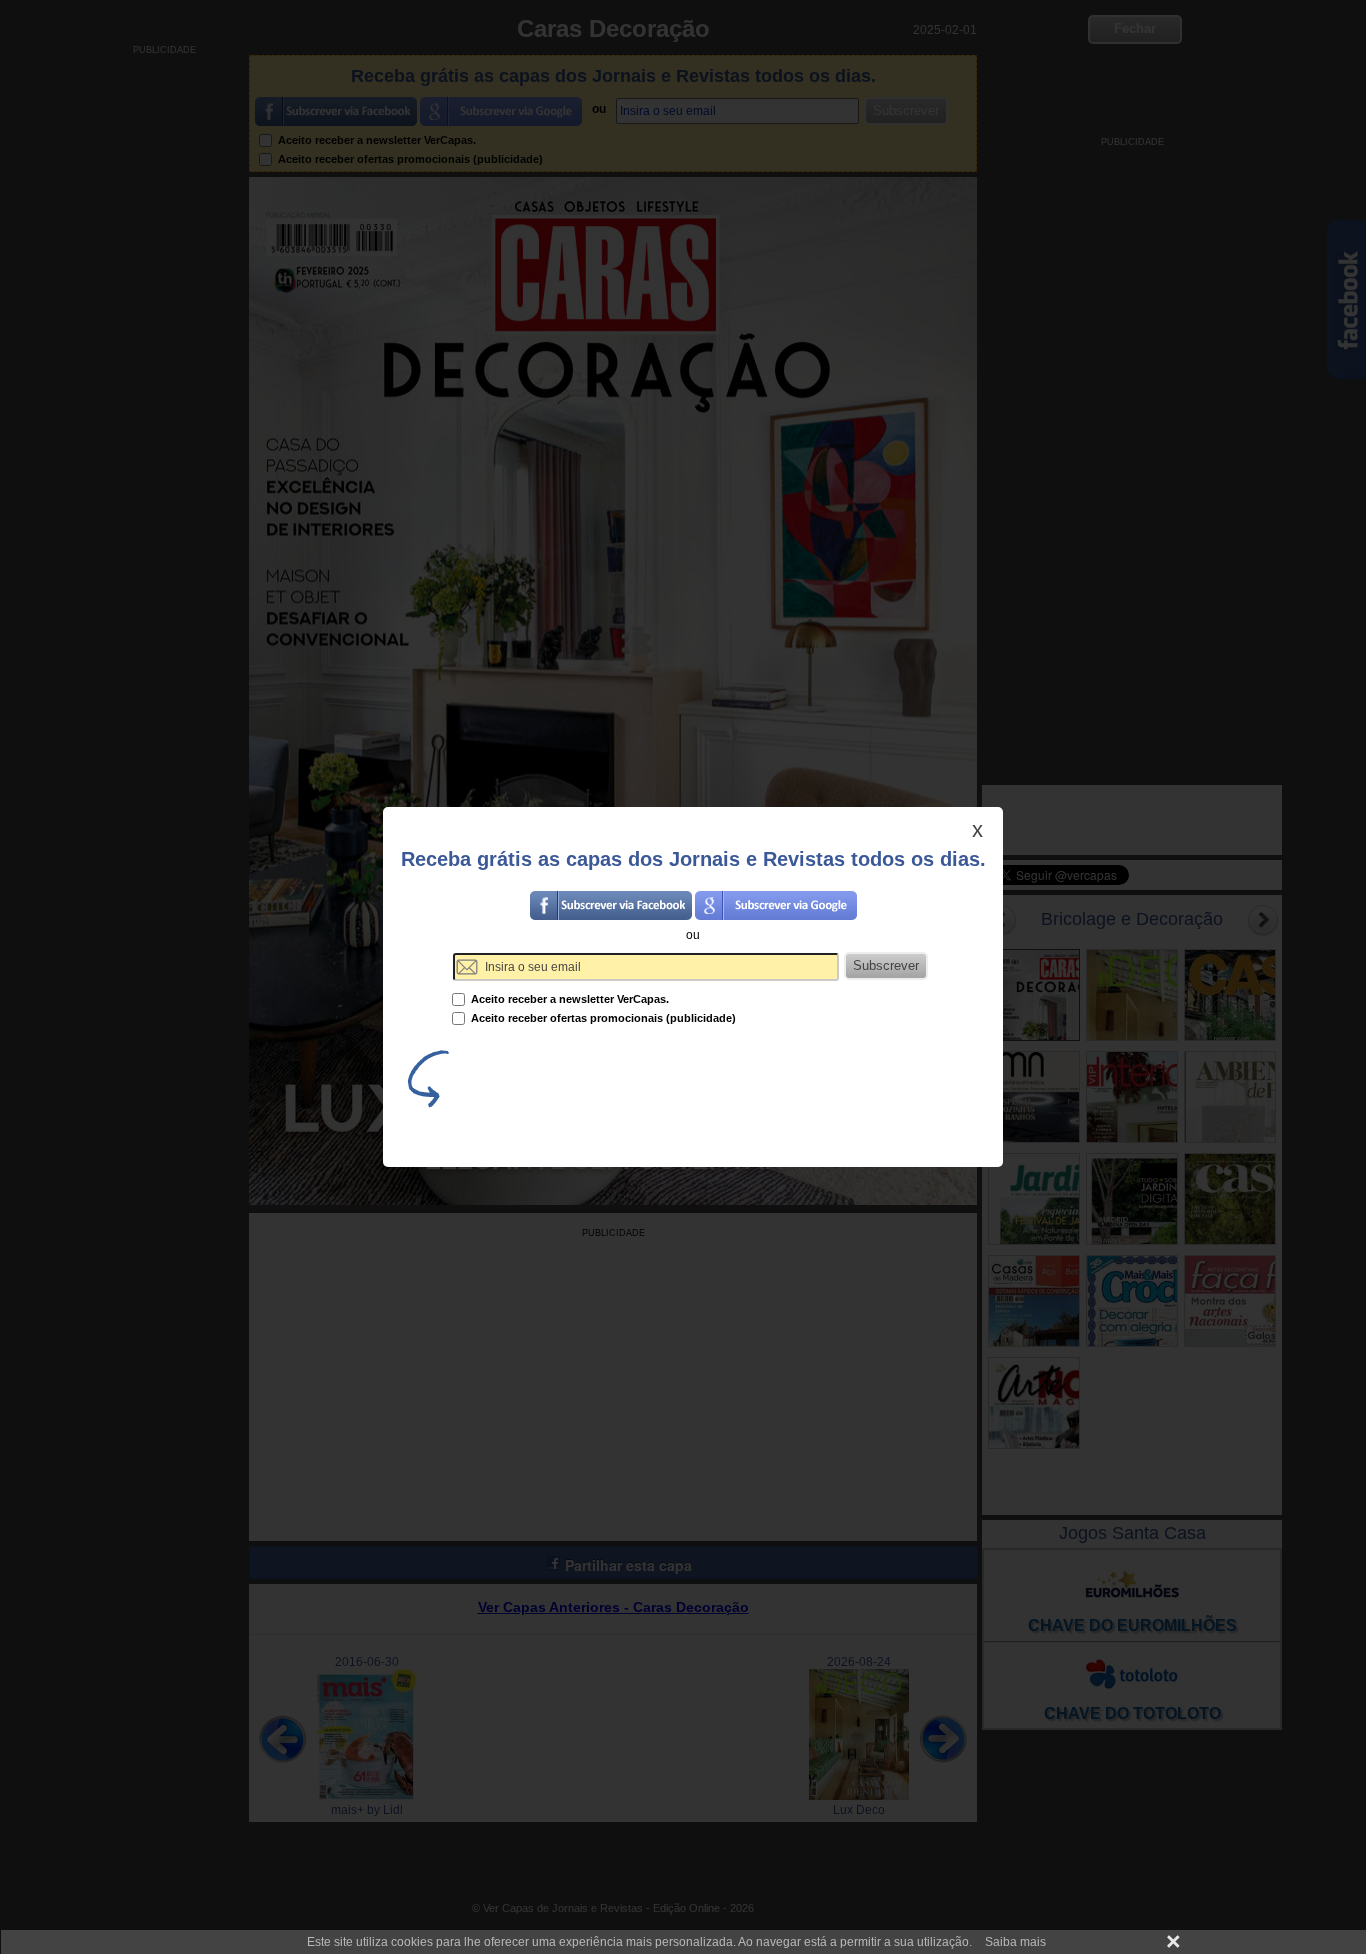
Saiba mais (1015, 1942)
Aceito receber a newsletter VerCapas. (568, 999)
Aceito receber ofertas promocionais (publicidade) (602, 1018)
